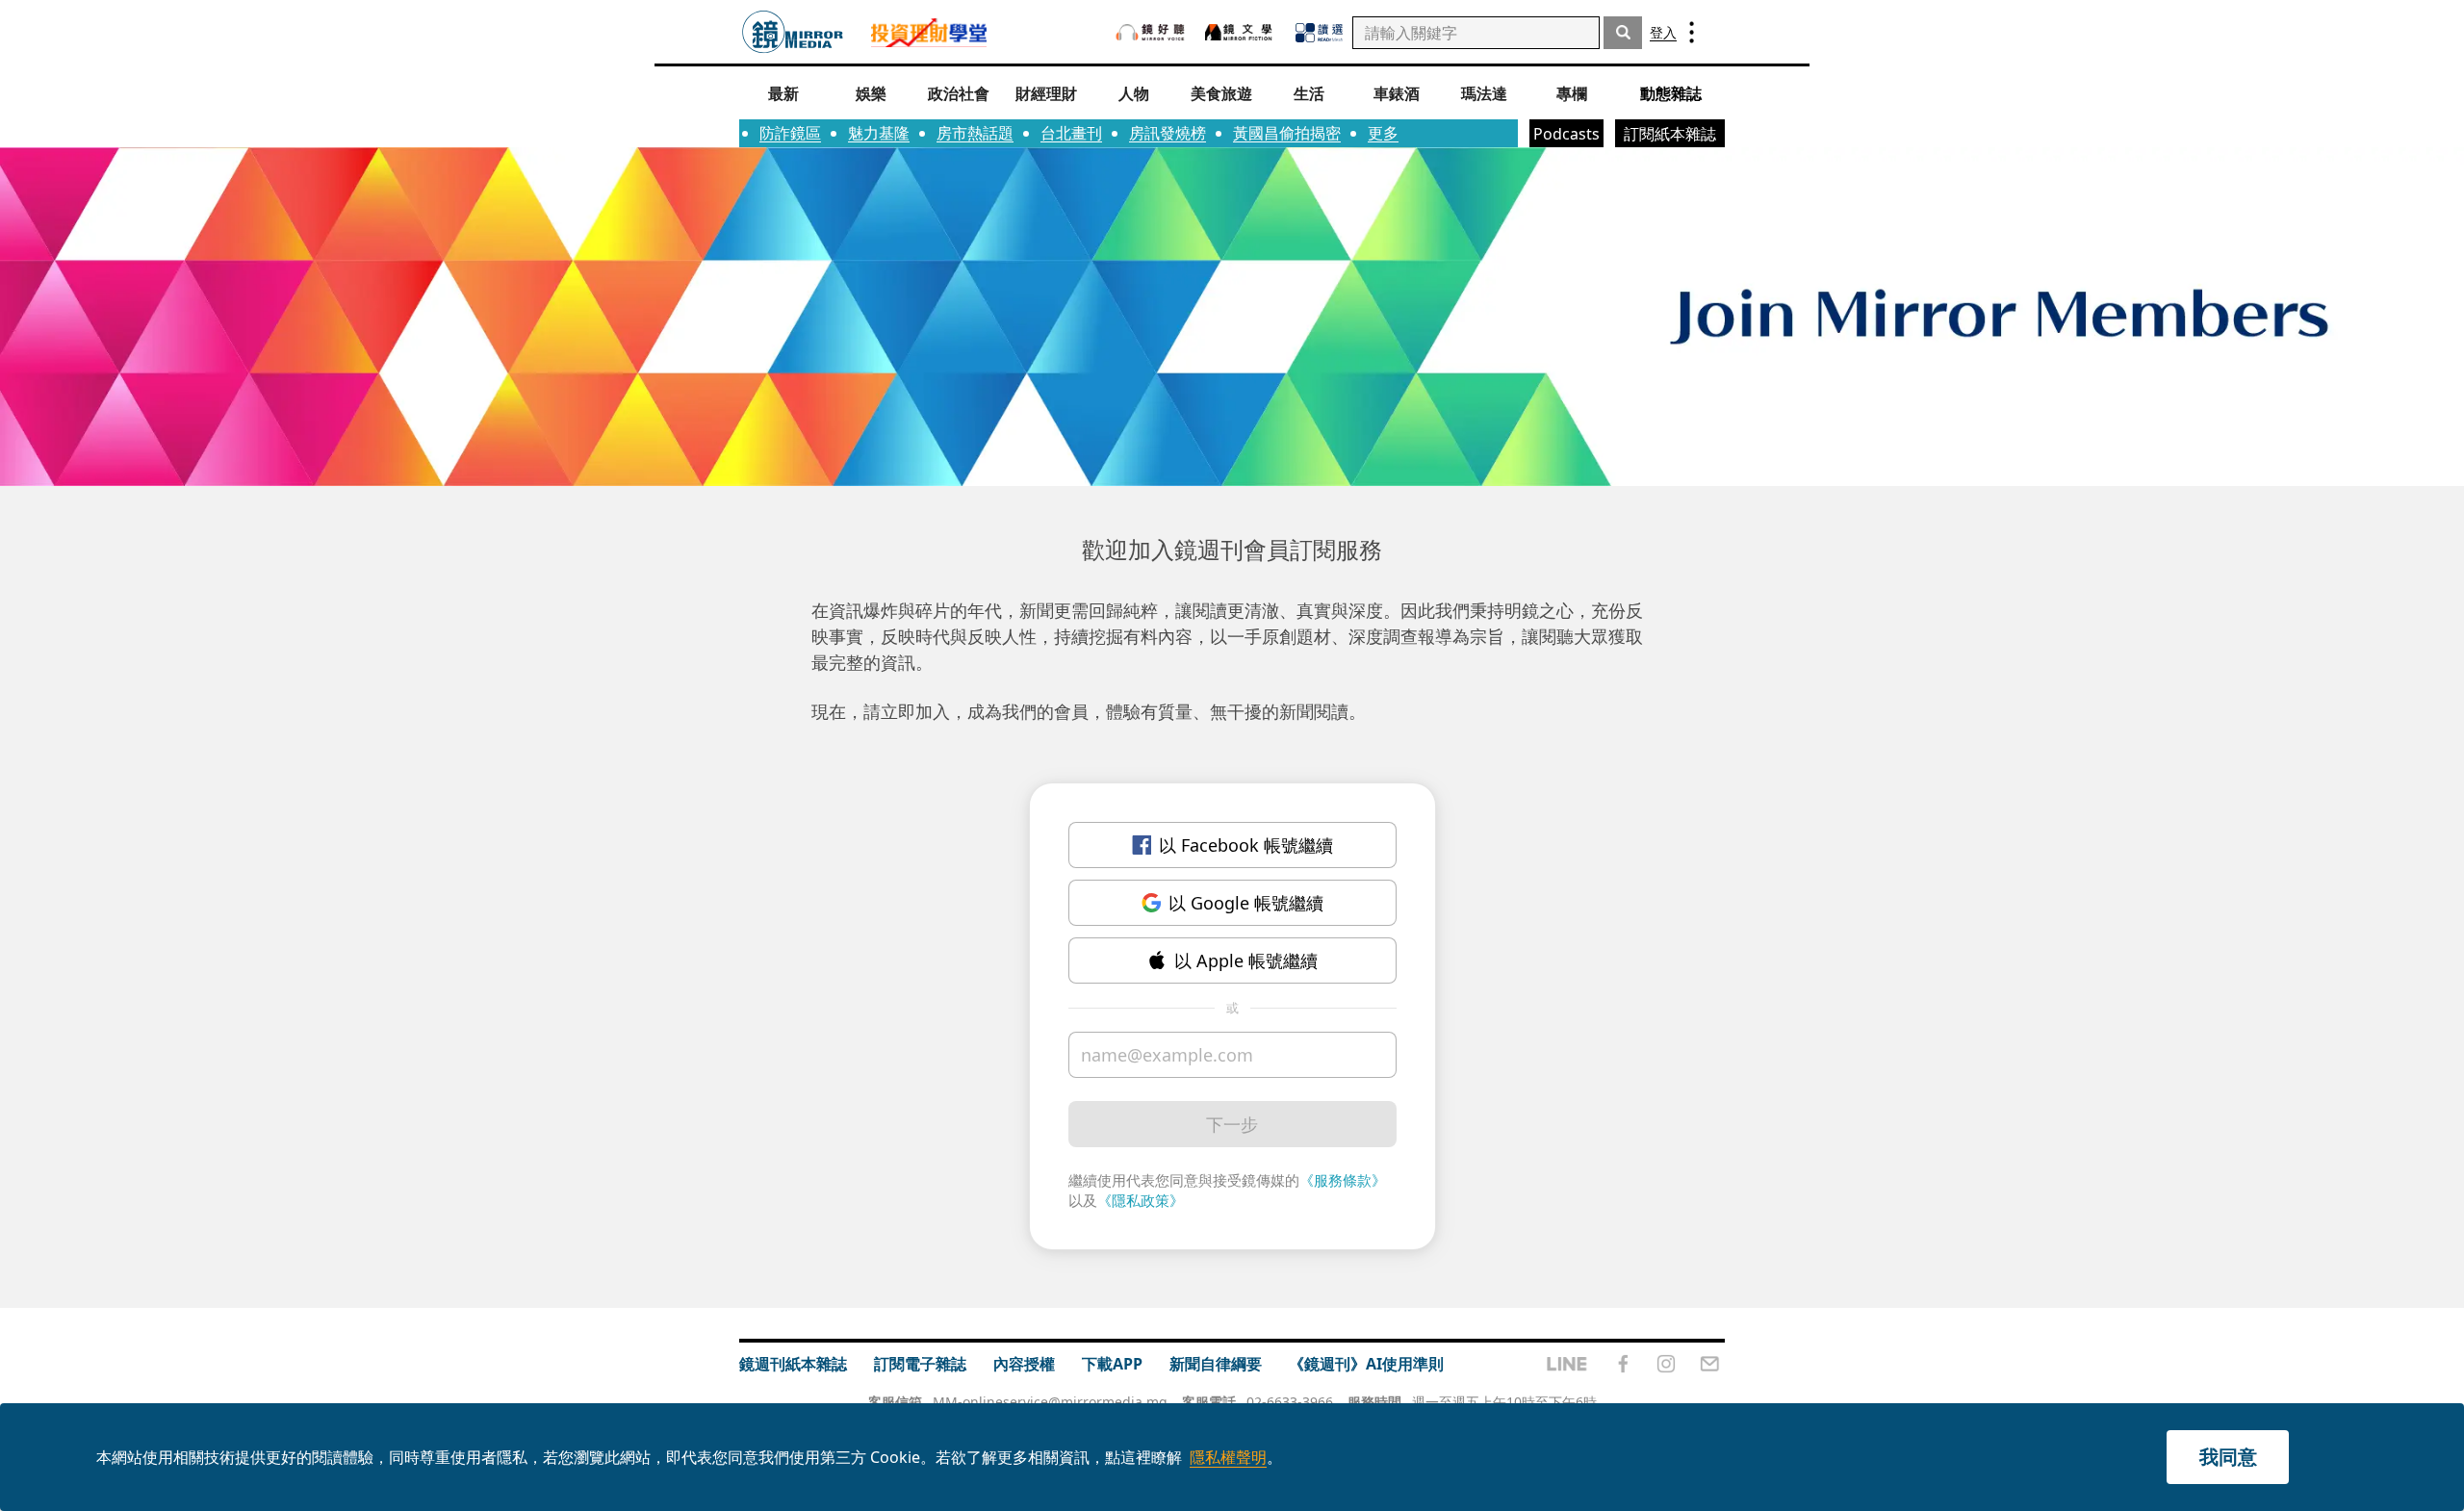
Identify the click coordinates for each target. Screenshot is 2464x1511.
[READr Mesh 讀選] (1319, 33)
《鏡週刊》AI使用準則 (1366, 1364)
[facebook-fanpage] (1623, 1364)
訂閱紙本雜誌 (1670, 134)
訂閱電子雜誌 (920, 1364)
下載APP (1112, 1364)
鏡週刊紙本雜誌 (793, 1364)
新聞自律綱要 (1216, 1364)
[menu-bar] (1692, 32)
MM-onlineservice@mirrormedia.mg (1050, 1402)
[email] (1710, 1364)
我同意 (2228, 1457)
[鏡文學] (1241, 32)
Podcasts (1566, 134)
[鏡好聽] (1150, 32)
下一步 (1232, 1124)
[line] (1567, 1364)
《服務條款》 (1343, 1180)
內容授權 (1024, 1364)
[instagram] (1666, 1364)
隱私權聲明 (1228, 1457)
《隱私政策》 (1141, 1200)
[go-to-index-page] (793, 32)
